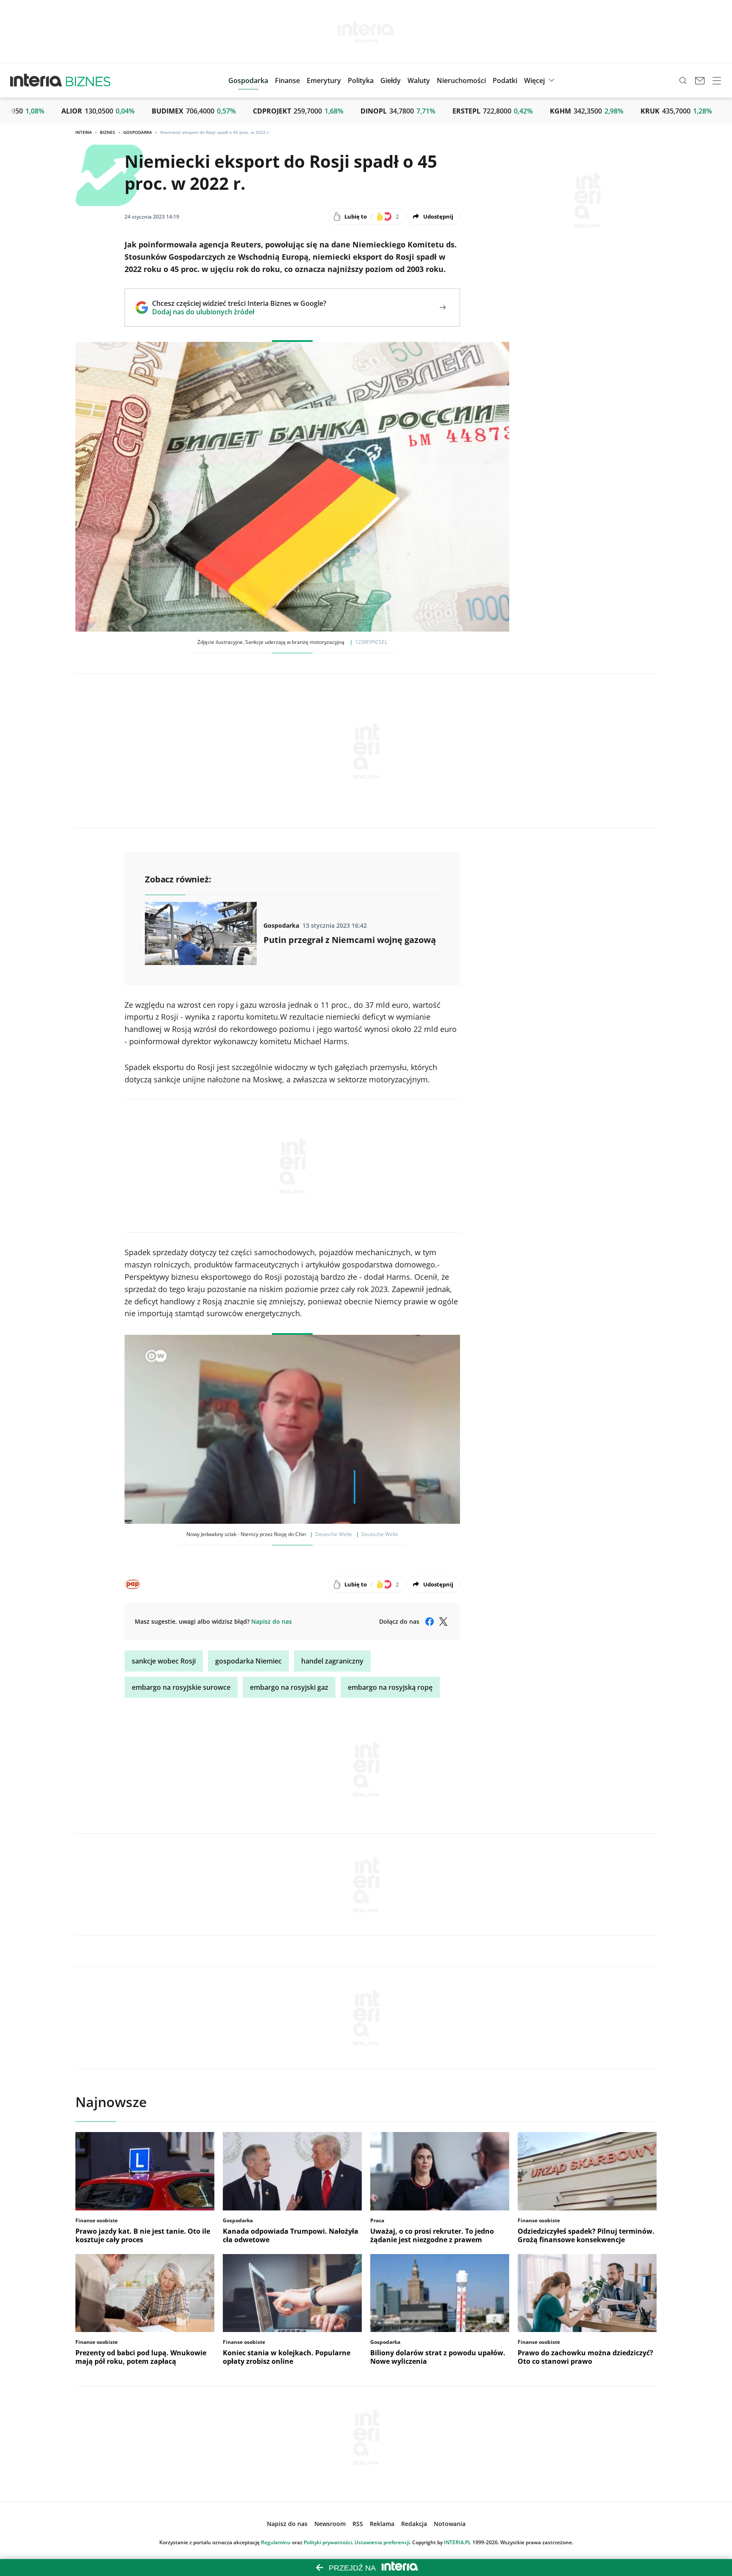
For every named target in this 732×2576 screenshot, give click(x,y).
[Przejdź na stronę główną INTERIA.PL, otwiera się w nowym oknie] (36, 80)
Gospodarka (138, 132)
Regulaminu (276, 2542)
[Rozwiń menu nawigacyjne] (717, 80)
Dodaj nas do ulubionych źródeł (239, 312)
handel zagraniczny (332, 1661)
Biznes (108, 132)
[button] (391, 80)
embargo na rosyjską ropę (390, 1687)
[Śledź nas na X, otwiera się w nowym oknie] (443, 1622)
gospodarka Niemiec (248, 1661)
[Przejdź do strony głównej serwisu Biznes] (88, 80)
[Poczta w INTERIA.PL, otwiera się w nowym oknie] (700, 80)
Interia (84, 132)
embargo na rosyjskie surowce (181, 1687)
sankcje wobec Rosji (164, 1661)
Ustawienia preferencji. (383, 2542)
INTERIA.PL (457, 2542)
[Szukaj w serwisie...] (683, 80)
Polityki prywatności (328, 2542)
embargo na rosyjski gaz (289, 1687)
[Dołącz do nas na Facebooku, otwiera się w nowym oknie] (430, 1622)
